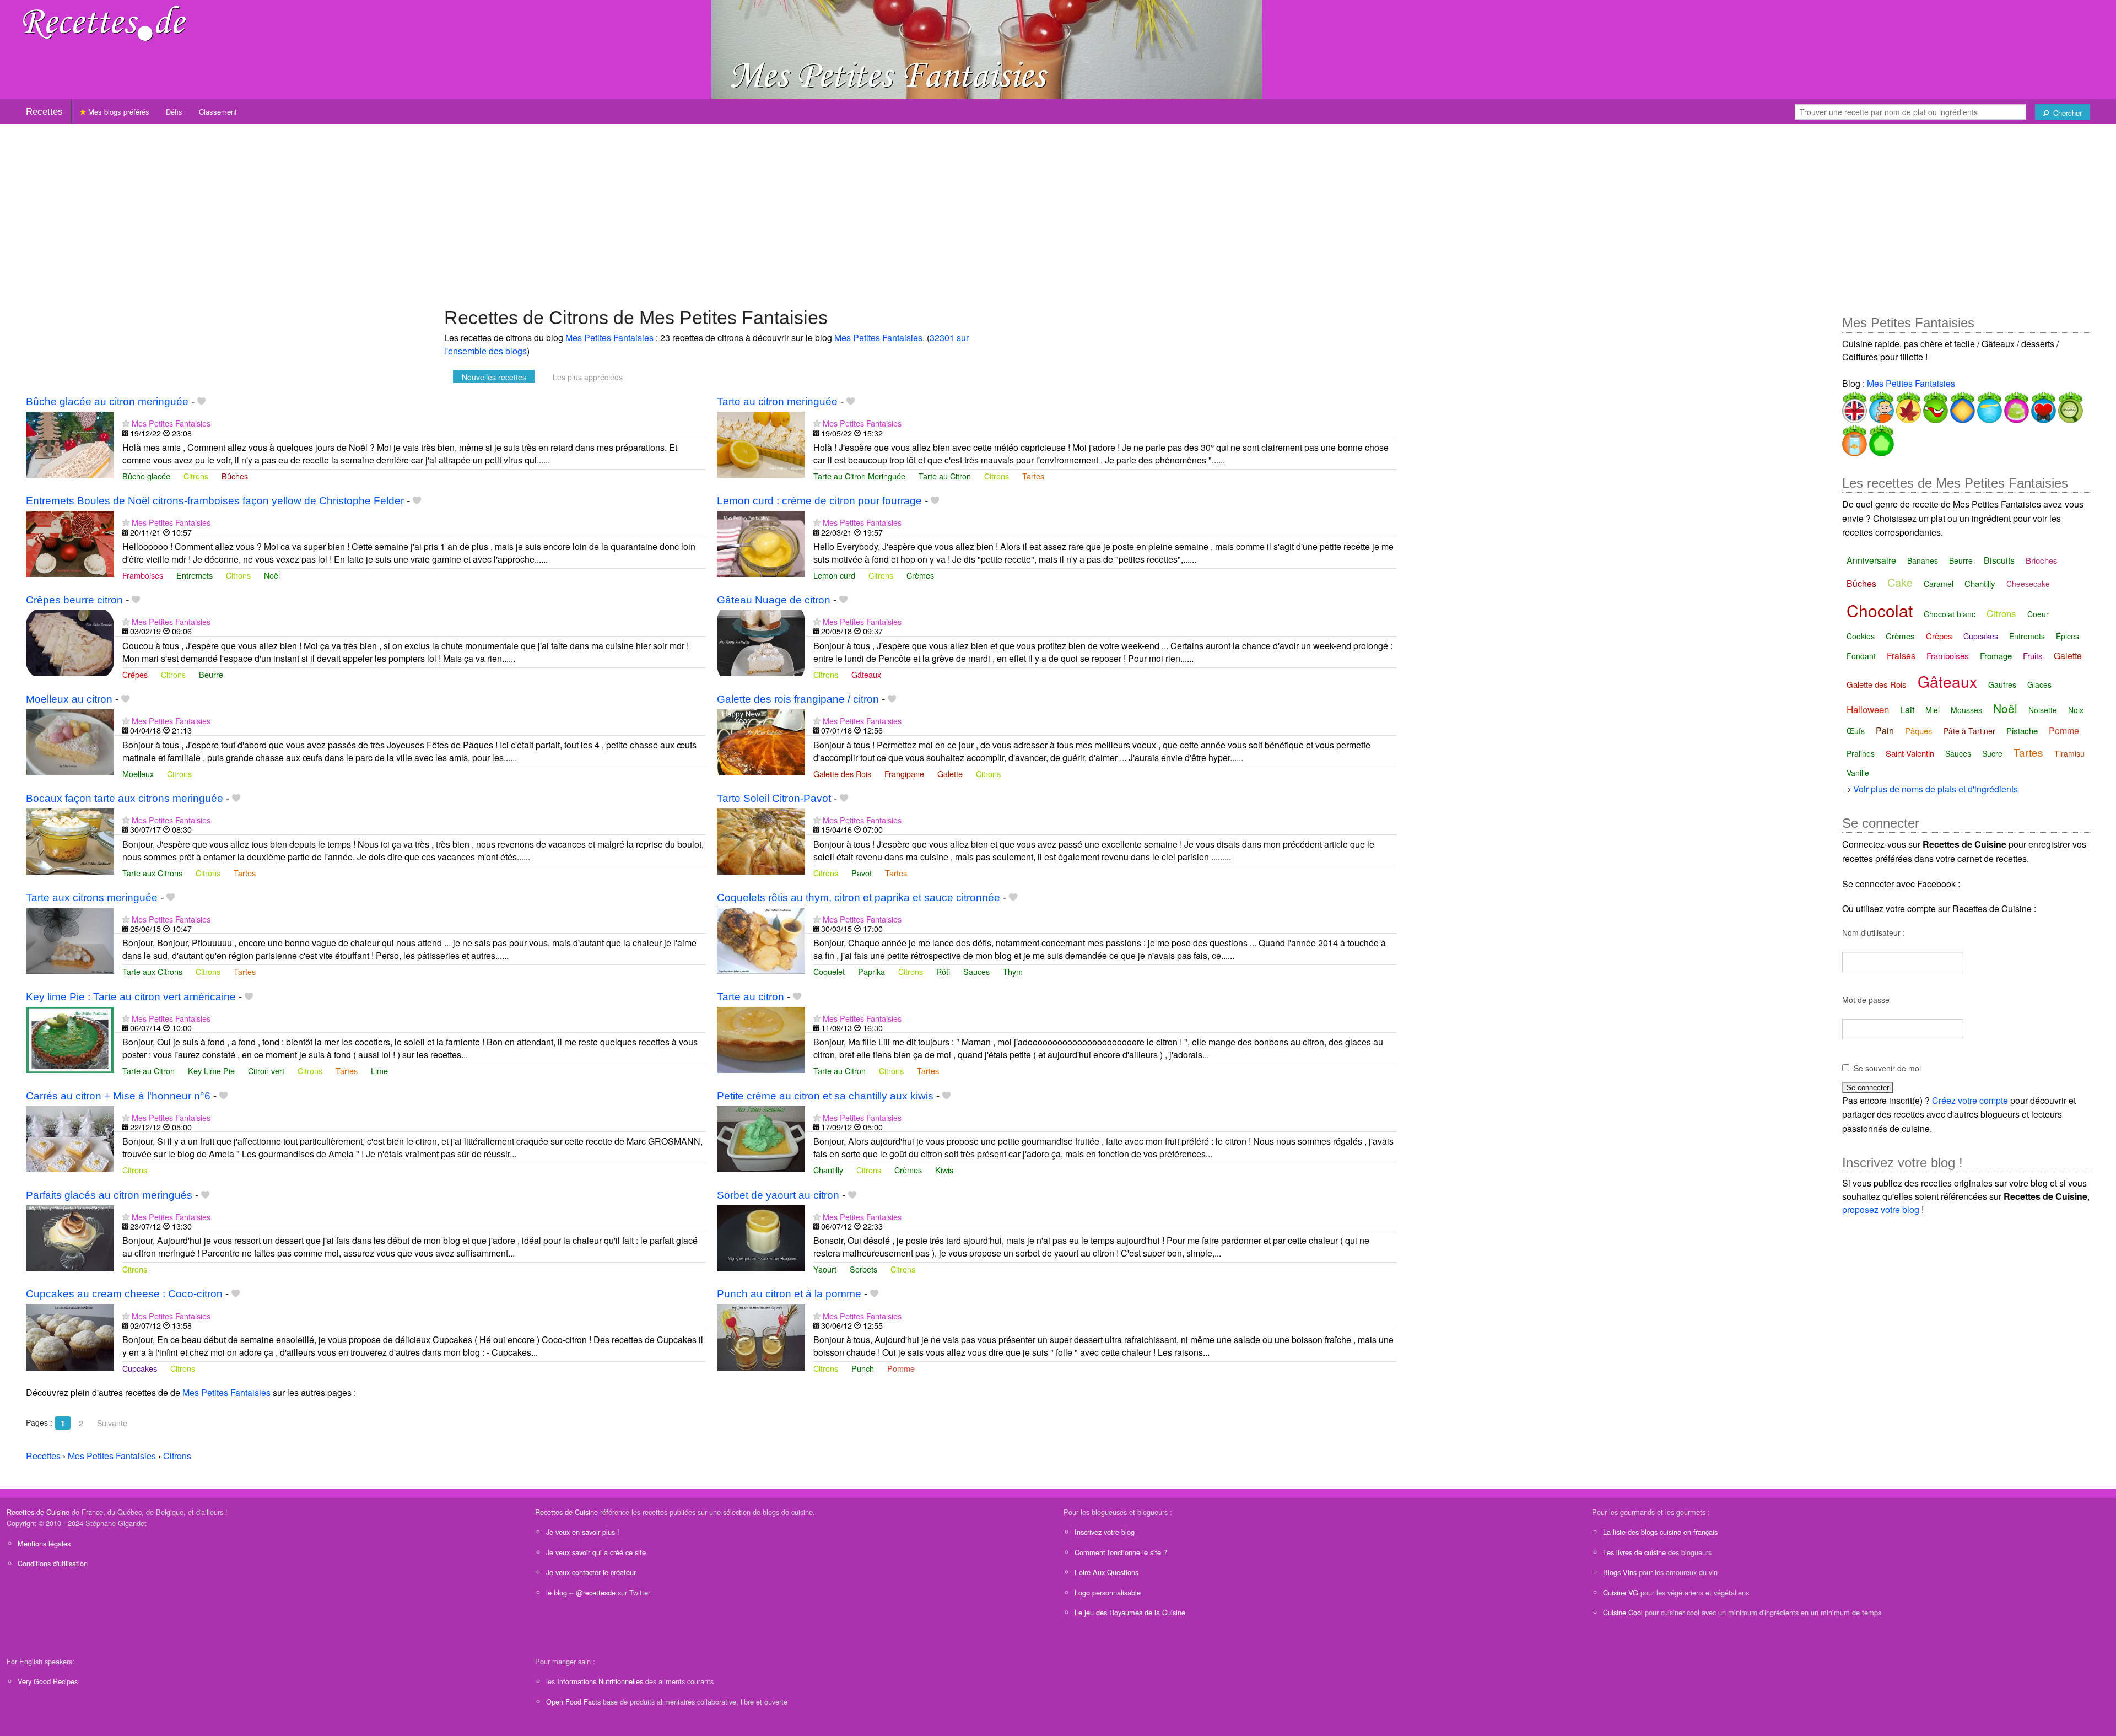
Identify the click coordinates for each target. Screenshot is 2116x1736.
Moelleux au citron (69, 699)
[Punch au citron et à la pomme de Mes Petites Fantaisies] (761, 1336)
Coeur (2038, 614)
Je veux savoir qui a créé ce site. (597, 1552)
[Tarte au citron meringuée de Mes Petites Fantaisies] (761, 443)
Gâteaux (866, 674)
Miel (1933, 710)
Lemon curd (834, 575)
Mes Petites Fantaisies (609, 338)
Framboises (143, 575)
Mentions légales (44, 1543)
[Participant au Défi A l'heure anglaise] (1855, 405)
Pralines (1861, 753)
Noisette (2043, 710)
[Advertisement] (1058, 210)
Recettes (44, 112)
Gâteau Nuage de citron (774, 600)
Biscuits (1999, 560)
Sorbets (863, 1269)
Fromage (1996, 656)
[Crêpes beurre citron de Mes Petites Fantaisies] (70, 642)
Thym (1013, 971)
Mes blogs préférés (118, 112)
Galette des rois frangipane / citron (798, 699)
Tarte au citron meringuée (777, 401)
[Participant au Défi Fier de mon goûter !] (1880, 405)
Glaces (2039, 684)
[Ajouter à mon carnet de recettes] (201, 401)
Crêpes (135, 674)
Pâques (1919, 730)
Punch (863, 1368)
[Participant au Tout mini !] (2069, 405)
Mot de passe (1866, 1000)
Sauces (976, 971)
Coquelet (829, 971)
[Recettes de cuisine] (105, 22)
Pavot (862, 873)
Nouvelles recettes (494, 377)
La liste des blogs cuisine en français (1660, 1532)
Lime (379, 1071)
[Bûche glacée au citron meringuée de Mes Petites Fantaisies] (70, 443)
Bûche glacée (146, 476)
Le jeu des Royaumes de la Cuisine (1130, 1612)
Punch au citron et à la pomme (789, 1294)
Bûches (235, 476)
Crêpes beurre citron (74, 600)
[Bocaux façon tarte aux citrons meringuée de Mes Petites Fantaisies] (70, 840)
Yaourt (825, 1269)
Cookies (1861, 636)
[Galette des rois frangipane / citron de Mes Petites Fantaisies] (761, 741)
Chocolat (1880, 610)
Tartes (1033, 476)
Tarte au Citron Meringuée (859, 476)
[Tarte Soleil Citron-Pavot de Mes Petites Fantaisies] (761, 840)
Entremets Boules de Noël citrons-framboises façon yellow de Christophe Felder (215, 501)
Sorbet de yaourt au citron (778, 1195)
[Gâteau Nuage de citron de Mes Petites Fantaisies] (761, 642)
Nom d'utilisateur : (1874, 932)
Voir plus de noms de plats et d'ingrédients (1936, 789)
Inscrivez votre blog (1105, 1532)
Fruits (2033, 656)
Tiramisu (2069, 753)
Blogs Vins (1620, 1572)
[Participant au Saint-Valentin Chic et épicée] (2042, 405)
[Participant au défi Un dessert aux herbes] (1880, 438)
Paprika (871, 971)
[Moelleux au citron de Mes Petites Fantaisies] (70, 741)
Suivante (112, 1423)
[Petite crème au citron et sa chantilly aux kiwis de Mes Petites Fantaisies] (761, 1138)
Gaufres (2002, 684)
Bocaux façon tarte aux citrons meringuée (125, 798)
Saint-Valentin (1910, 753)
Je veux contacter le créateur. (592, 1572)
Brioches (2042, 560)
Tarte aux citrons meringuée (92, 897)
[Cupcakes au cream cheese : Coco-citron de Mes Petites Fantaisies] (70, 1336)
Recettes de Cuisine (38, 1512)
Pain (1885, 730)
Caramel (1939, 584)
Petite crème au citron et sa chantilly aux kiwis (825, 1096)
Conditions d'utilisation (53, 1563)
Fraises (1901, 656)
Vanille (1858, 773)
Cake (1900, 582)
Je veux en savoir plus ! (583, 1532)
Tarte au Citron (945, 476)
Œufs (1856, 731)
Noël (272, 575)
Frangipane (904, 773)
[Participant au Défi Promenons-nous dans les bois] (1907, 405)
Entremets (195, 575)
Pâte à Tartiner (1969, 731)
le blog (557, 1592)
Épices (2068, 636)
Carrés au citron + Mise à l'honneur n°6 (118, 1096)
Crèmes (920, 575)
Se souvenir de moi (1887, 1068)
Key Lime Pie (211, 1071)
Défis (174, 112)
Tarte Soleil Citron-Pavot (774, 798)
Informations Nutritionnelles (600, 1681)
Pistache (2022, 730)
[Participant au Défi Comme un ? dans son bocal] (1855, 438)
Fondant (1861, 656)
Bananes (1923, 560)
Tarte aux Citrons (152, 873)
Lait (1907, 710)
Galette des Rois (842, 773)
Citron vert (266, 1071)
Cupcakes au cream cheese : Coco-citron (124, 1294)
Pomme (901, 1368)
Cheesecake (2028, 584)
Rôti (943, 971)
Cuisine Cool (1623, 1612)
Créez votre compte (1970, 1100)
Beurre (211, 674)
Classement (218, 112)
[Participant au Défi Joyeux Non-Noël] (1934, 405)
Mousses (1966, 710)
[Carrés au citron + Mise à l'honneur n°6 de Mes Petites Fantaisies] (70, 1138)
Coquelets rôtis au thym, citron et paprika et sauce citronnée (859, 897)
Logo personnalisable (1108, 1592)
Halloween (1868, 709)
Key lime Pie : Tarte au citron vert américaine (131, 997)
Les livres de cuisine (1634, 1552)
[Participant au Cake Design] (2015, 405)
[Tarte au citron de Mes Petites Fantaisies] (761, 1039)
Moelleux (138, 773)
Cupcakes (140, 1368)
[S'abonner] (126, 423)
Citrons (196, 476)
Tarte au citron (751, 997)
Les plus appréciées (588, 377)
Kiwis (944, 1170)
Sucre (1992, 753)
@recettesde (596, 1592)
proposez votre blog (1881, 1209)
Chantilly (828, 1170)
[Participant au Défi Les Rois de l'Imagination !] (1961, 405)
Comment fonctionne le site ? (1121, 1552)
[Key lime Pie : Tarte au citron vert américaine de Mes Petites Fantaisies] (70, 1039)
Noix (2076, 710)
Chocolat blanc (1950, 614)
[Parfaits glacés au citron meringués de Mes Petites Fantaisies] (70, 1237)
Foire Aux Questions (1106, 1572)
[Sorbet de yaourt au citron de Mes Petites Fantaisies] (761, 1237)
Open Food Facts (573, 1702)
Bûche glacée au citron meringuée (107, 401)
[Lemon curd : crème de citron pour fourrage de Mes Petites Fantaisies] (761, 543)
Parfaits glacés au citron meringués (109, 1195)
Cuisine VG (1621, 1592)
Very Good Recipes (48, 1681)
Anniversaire (1871, 560)
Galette (950, 773)
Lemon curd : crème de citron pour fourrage (819, 501)
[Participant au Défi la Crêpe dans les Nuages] (1988, 405)
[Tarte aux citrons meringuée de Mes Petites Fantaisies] (70, 939)
